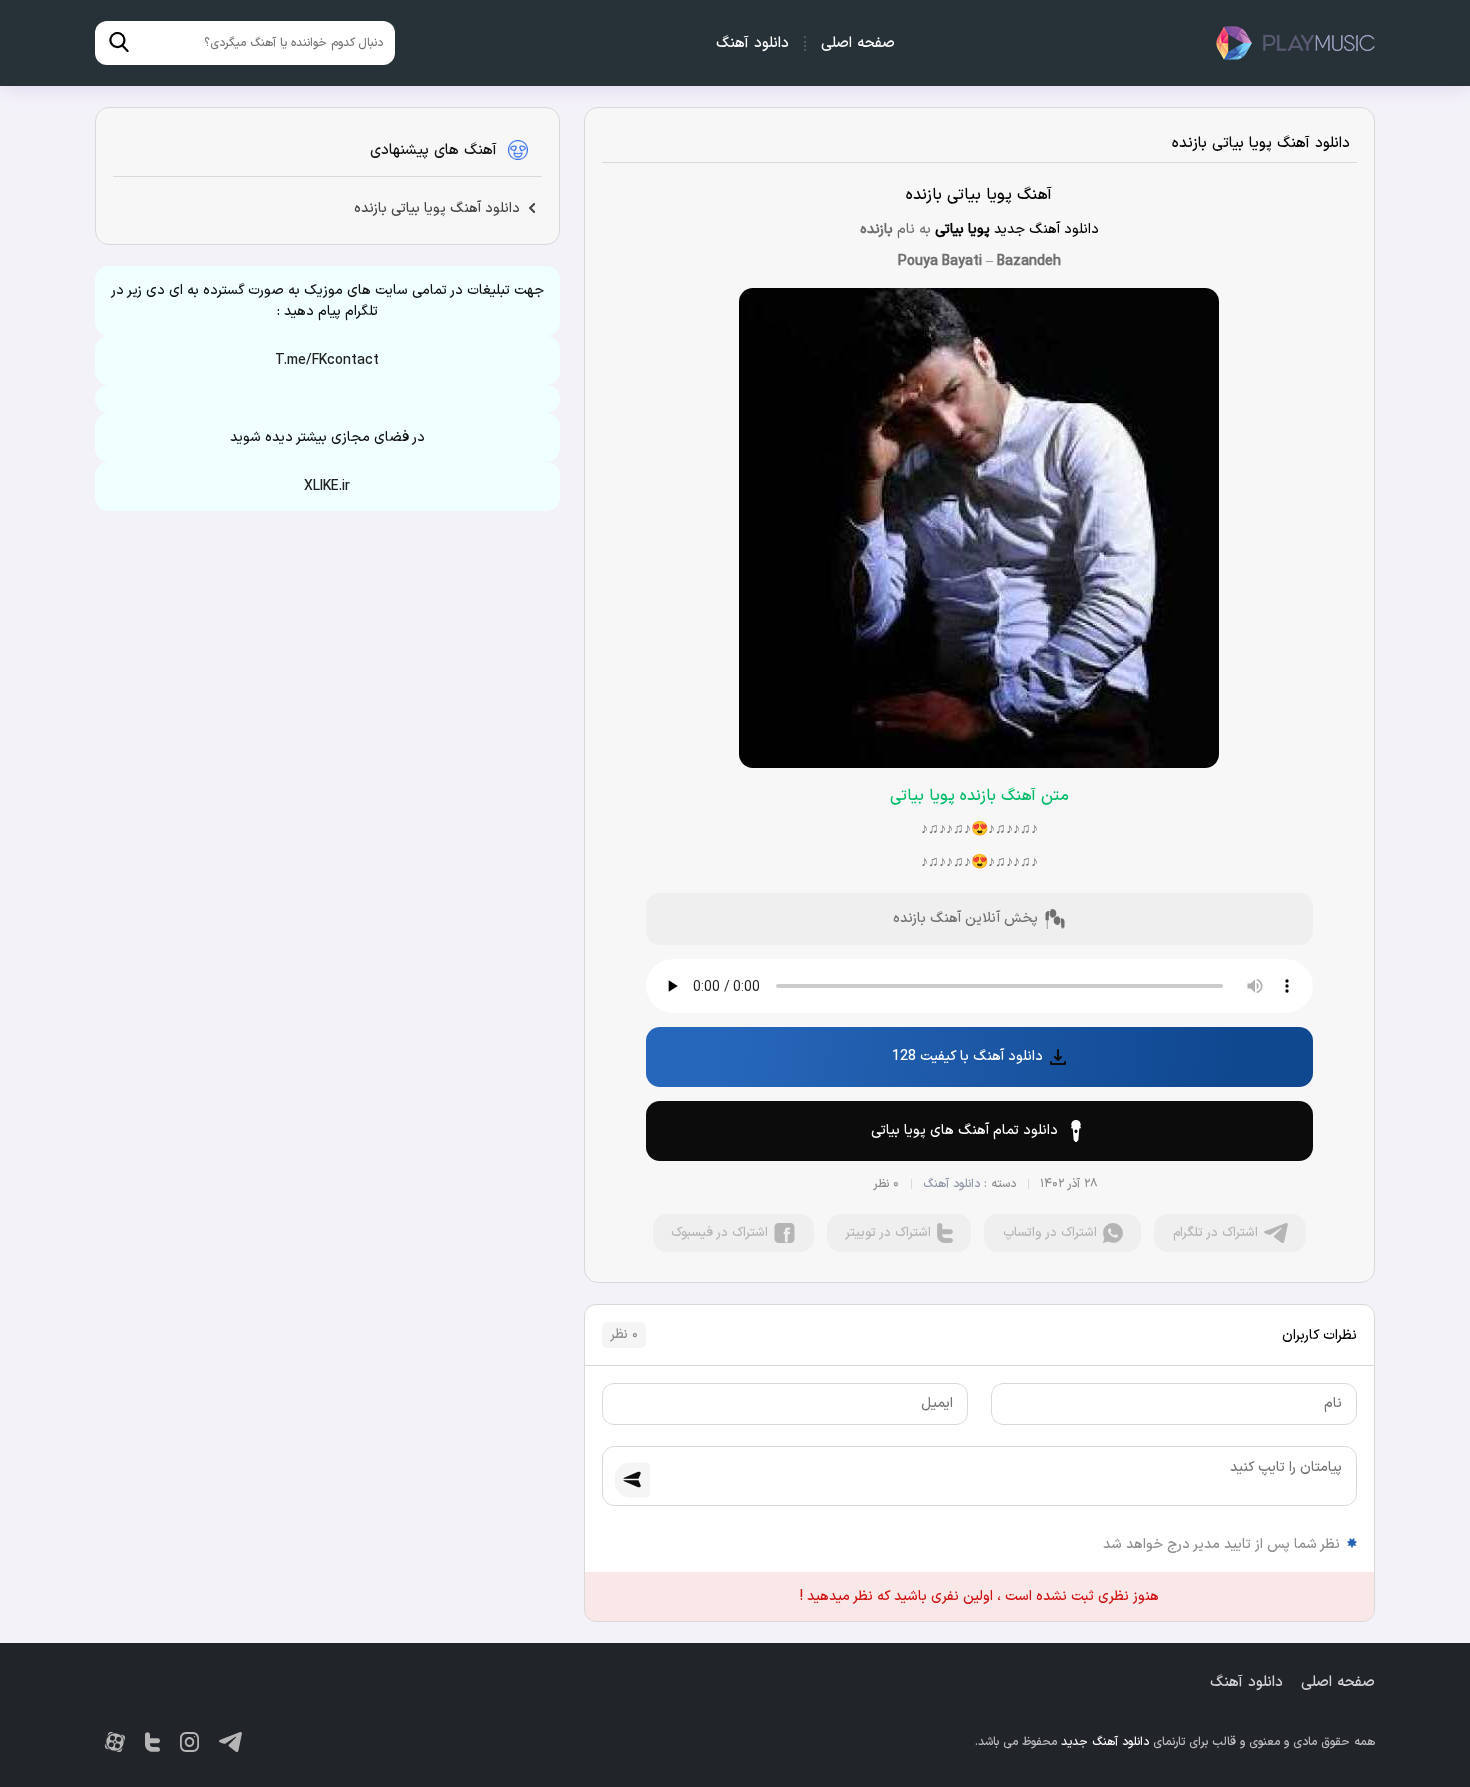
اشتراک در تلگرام (1215, 1233)
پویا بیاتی (962, 229)
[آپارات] (115, 1742)
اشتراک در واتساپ (1050, 1233)
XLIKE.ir (327, 486)
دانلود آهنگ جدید (1295, 43)
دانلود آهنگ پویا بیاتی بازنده (1261, 143)
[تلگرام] (230, 1742)
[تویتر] (152, 1742)
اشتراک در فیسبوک (719, 1233)
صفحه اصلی (858, 43)
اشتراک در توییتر (888, 1233)
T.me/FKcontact (327, 360)
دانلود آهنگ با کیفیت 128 (967, 1056)
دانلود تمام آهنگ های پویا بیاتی (964, 1130)
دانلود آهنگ (752, 43)
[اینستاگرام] (189, 1742)
